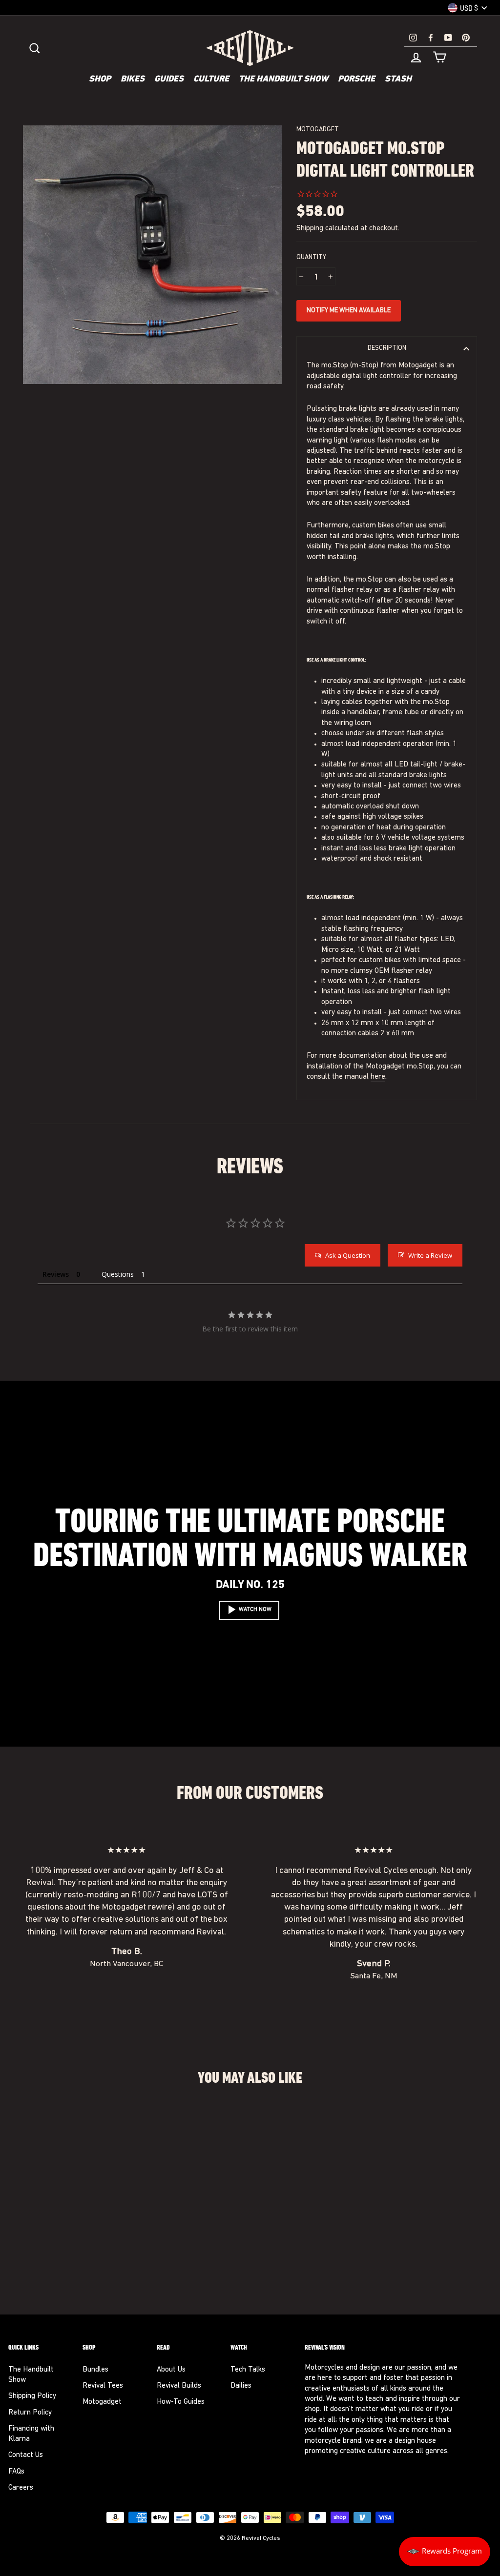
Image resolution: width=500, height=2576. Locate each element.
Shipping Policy (32, 2396)
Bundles (95, 2370)
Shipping (310, 229)
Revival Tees (103, 2386)
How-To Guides (181, 2402)
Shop (100, 80)
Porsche (356, 80)
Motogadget (318, 130)
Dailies (241, 2386)
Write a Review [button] (430, 1255)
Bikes (133, 80)
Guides (169, 80)
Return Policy (30, 2413)
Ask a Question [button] (348, 1255)
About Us (171, 2370)
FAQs (16, 2472)
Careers (21, 2488)
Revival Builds (179, 2386)
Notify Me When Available (349, 311)
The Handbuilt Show (283, 80)
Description (387, 348)
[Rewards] (445, 2552)
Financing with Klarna (31, 2434)
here (378, 1077)
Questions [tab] (118, 1274)
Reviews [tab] (56, 1274)
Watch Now (255, 1610)
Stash (398, 80)
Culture (211, 80)
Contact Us (26, 2455)
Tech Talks (248, 2370)
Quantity (311, 257)
